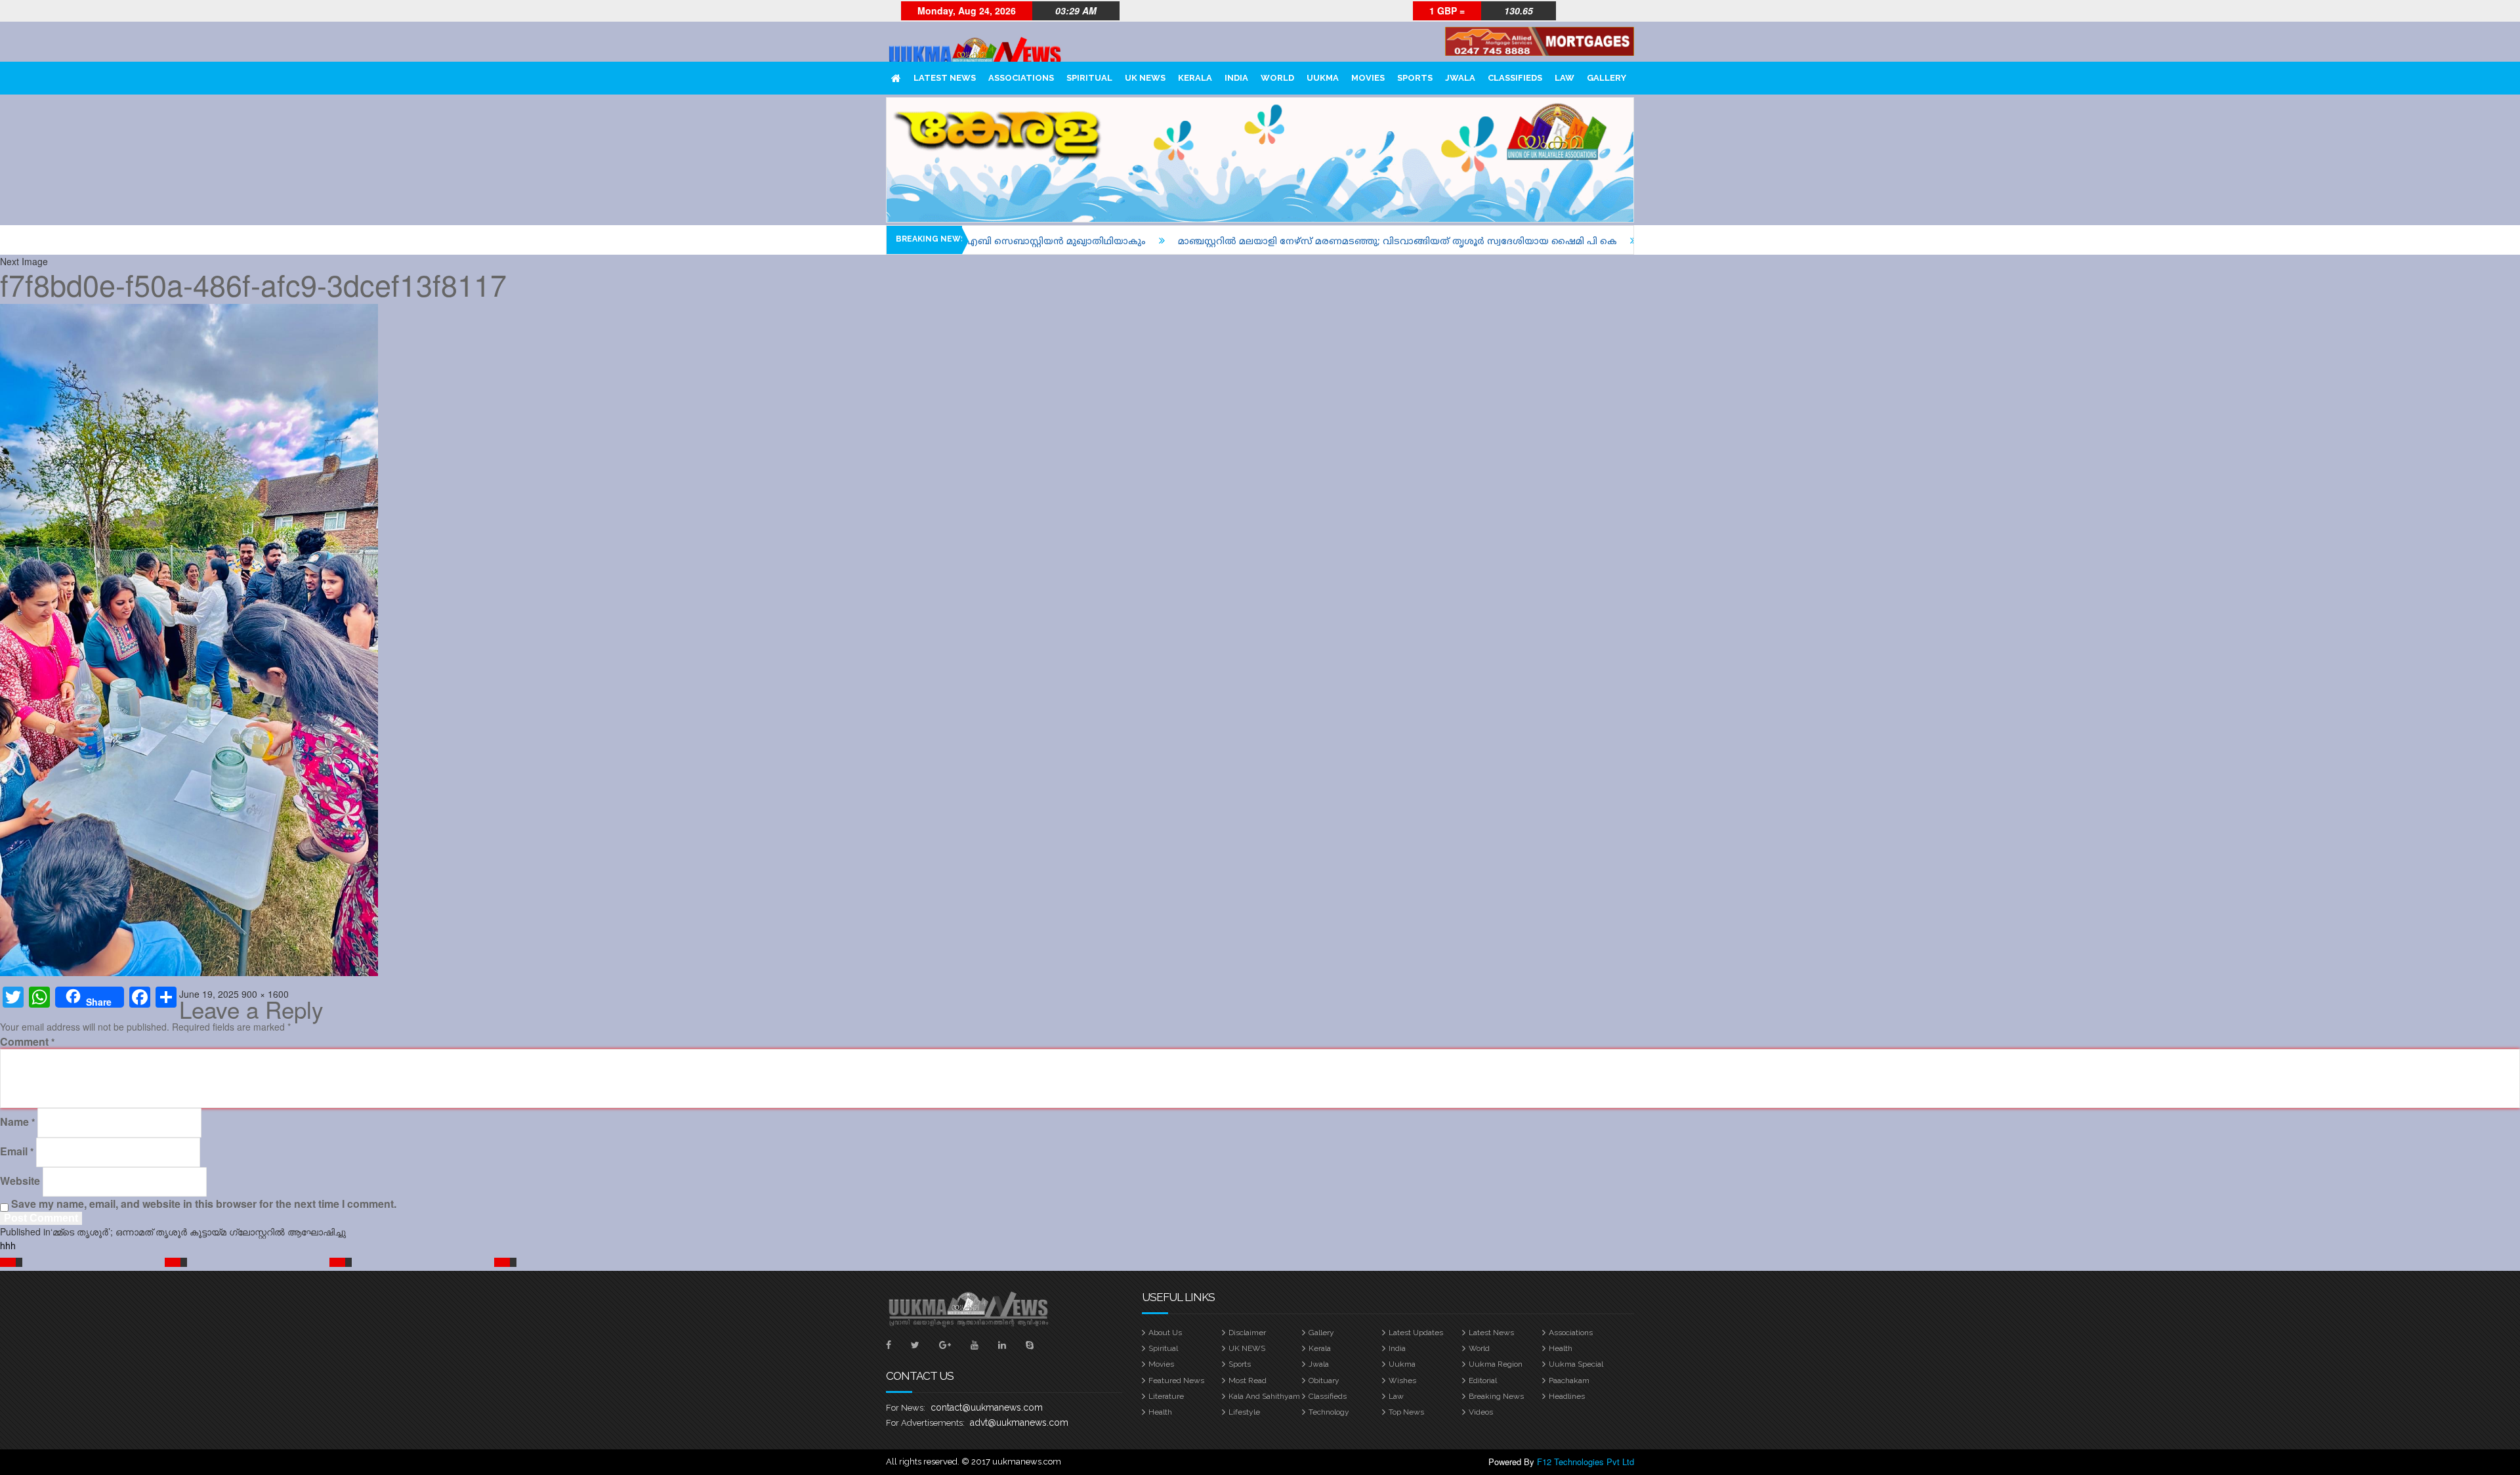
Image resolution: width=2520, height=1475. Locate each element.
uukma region (1496, 1364)
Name (17, 1122)
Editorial (1483, 1380)
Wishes (1402, 1380)
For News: (906, 1408)
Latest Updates (1416, 1333)
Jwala (1460, 78)
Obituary (1324, 1380)
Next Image (24, 261)
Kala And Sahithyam (1264, 1396)
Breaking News (1496, 1396)
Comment (27, 1042)
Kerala (1195, 78)
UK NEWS (1145, 78)
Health (1561, 1348)
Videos (1481, 1412)
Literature (1166, 1396)
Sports (1415, 78)
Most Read (1248, 1380)
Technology (1329, 1412)
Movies (1368, 78)
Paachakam (1569, 1380)
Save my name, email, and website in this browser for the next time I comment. (204, 1204)
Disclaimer (1247, 1333)
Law (1564, 78)
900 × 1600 (265, 994)
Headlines (1567, 1396)
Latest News (945, 78)
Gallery (1606, 78)
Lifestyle (1244, 1412)
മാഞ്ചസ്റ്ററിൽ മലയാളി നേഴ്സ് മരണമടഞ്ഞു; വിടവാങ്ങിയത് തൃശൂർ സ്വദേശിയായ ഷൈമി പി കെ (1239, 242)
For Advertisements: (925, 1423)
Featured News (1176, 1380)
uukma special (1576, 1364)
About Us (1165, 1333)
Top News (1406, 1412)
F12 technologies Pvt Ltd (1585, 1462)
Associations (1021, 78)
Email (17, 1151)
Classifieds (1515, 78)
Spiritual (1089, 78)
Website (20, 1181)
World (1277, 78)
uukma (1323, 78)
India (1236, 78)
